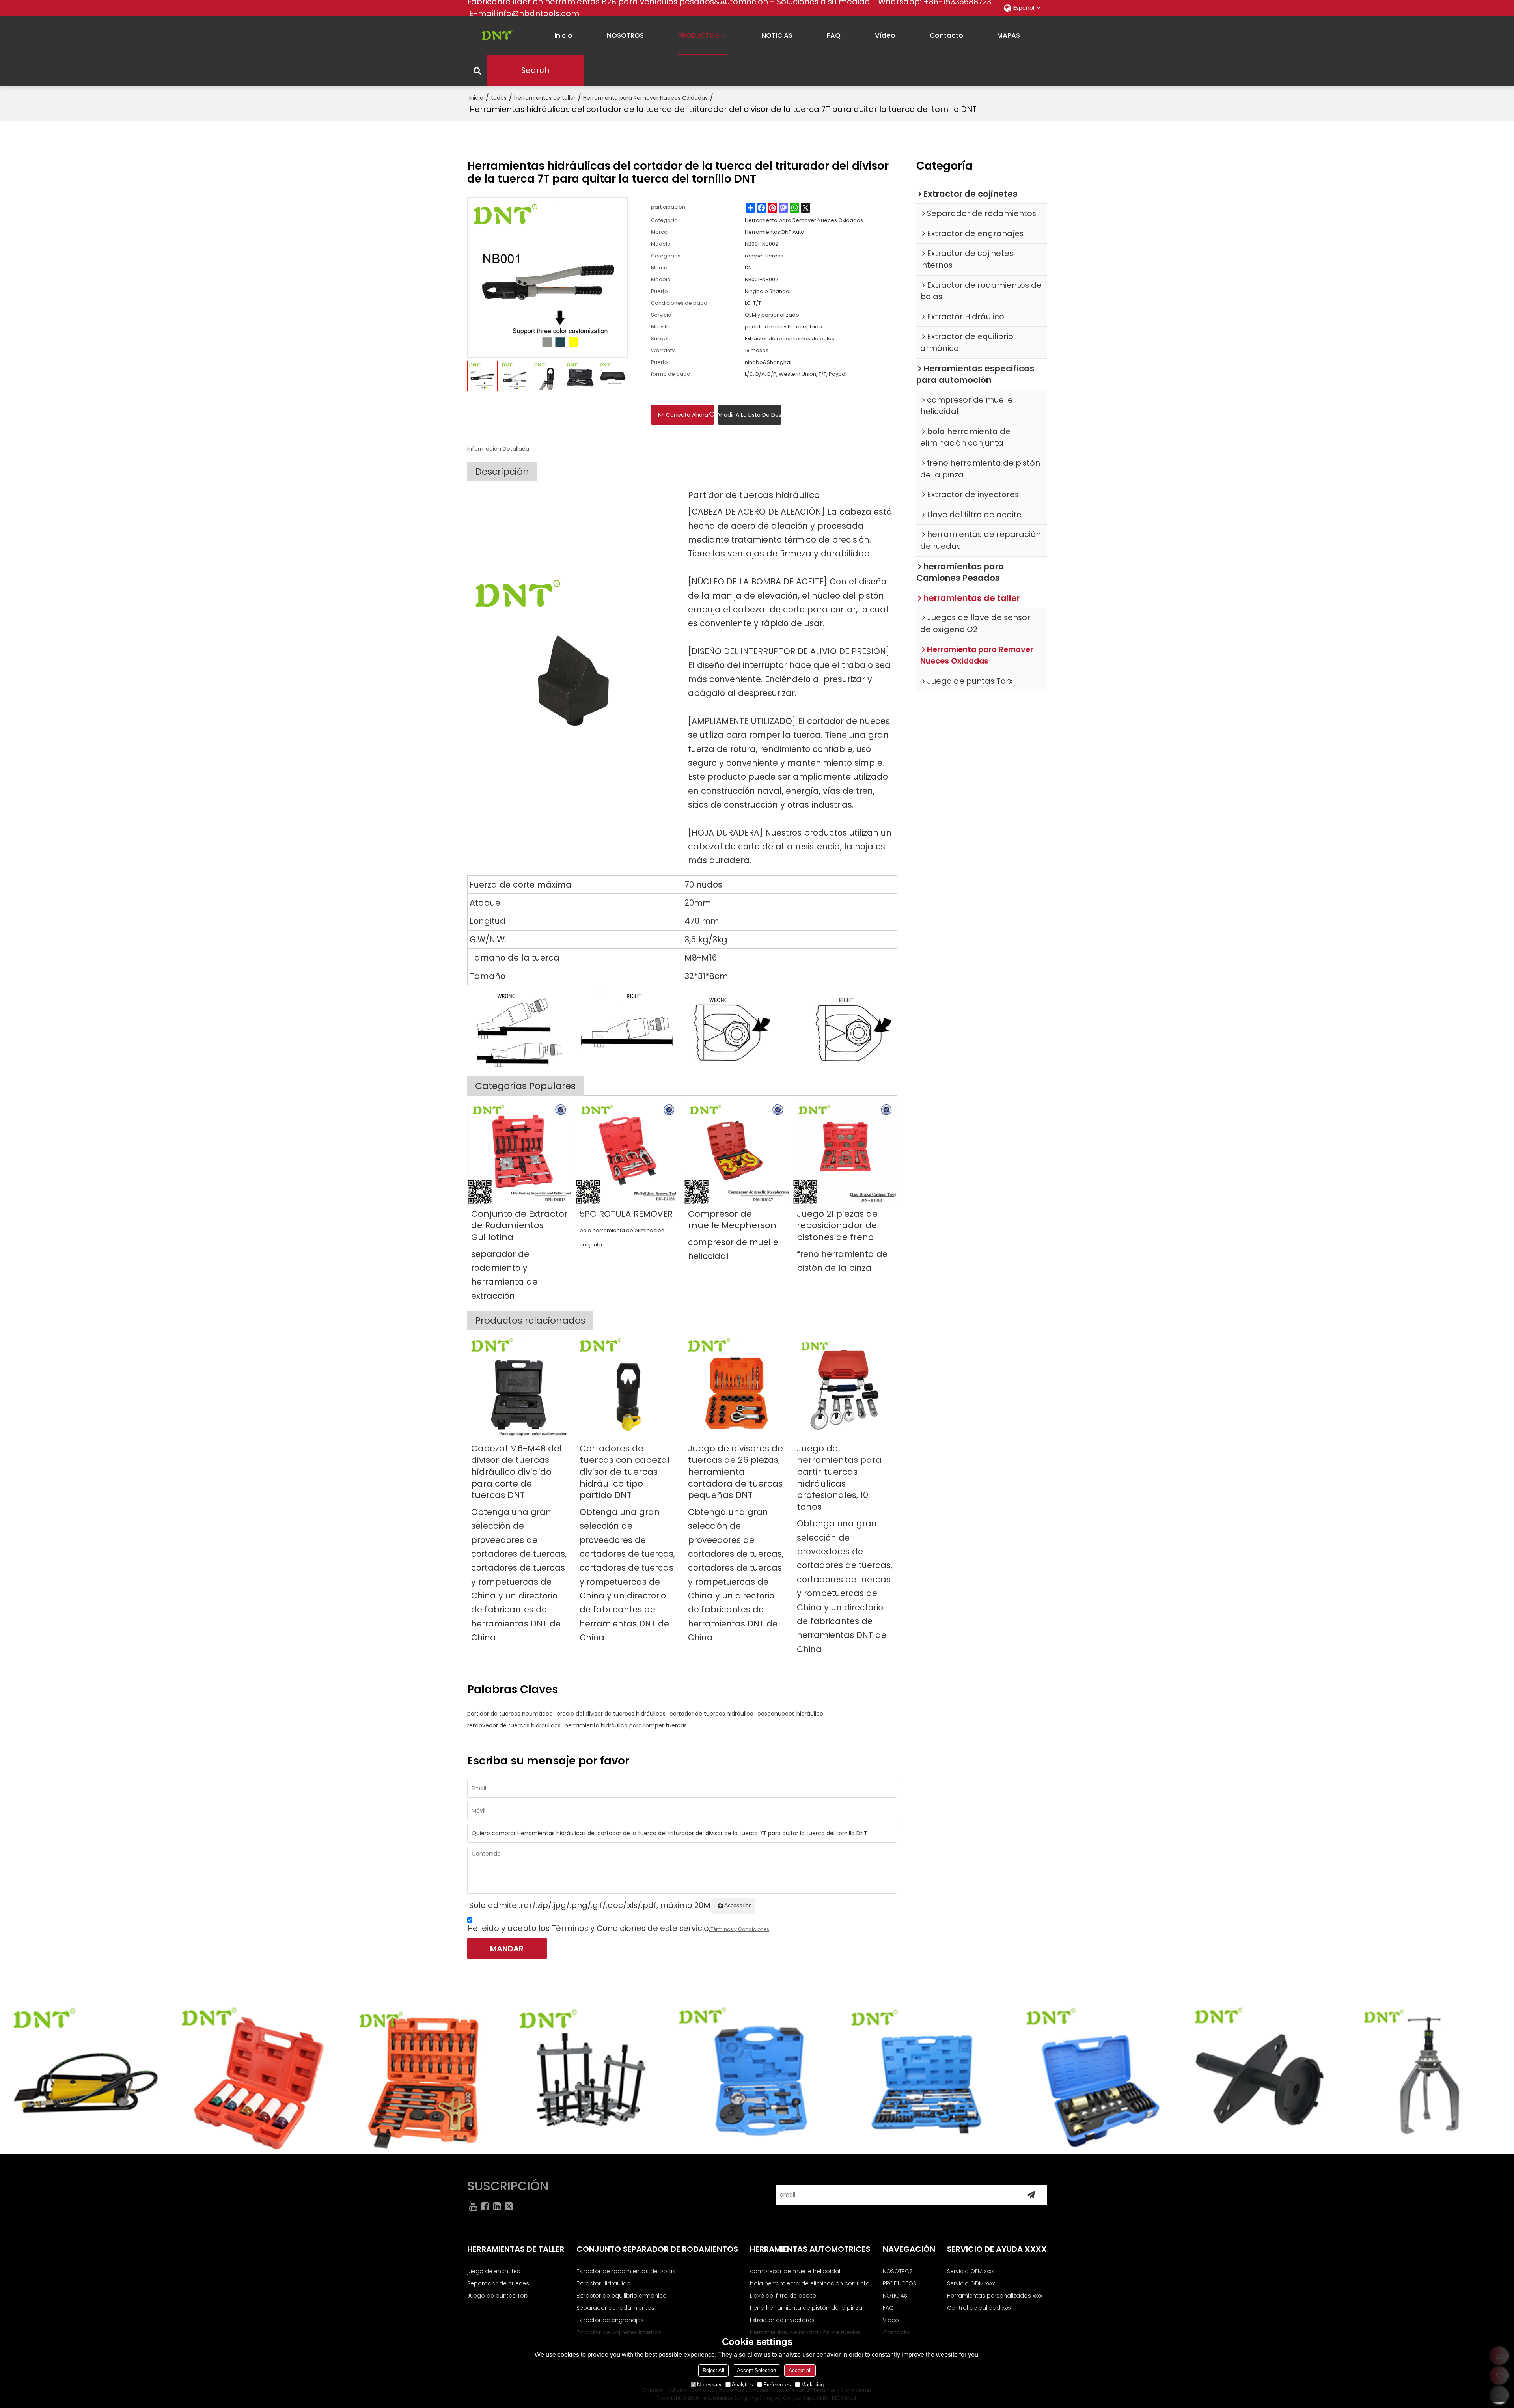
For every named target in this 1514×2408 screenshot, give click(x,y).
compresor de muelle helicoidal (733, 1249)
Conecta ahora (687, 415)
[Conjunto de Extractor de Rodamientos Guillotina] (519, 1152)
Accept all (800, 2370)
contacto (946, 35)
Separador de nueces (498, 2283)
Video (891, 2320)
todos (499, 98)
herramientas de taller (545, 98)
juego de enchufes (494, 2271)
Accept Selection (756, 2370)
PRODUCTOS (699, 35)
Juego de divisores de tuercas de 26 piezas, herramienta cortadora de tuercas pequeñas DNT (736, 1472)
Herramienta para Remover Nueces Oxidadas (645, 98)
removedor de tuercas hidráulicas (514, 1725)
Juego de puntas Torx (498, 2296)
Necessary (709, 2385)
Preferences (777, 2385)
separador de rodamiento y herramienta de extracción (504, 1275)
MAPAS (1009, 35)
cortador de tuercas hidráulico (711, 1714)
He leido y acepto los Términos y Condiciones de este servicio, (618, 1928)
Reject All (713, 2370)
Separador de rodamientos (615, 2308)
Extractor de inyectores (782, 2320)
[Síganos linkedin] (497, 2206)
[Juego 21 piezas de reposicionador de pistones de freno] (845, 1152)
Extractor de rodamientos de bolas (626, 2271)
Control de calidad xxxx (979, 2308)
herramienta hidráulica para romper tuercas (626, 1725)
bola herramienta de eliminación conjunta (622, 1237)
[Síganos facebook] (485, 2206)
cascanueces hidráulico (790, 1714)
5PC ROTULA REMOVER (626, 1214)
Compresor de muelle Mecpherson (732, 1220)
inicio (563, 35)
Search (535, 70)
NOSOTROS (625, 35)
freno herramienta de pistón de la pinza (842, 1261)
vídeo (885, 35)
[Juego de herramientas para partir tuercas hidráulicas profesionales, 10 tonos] (845, 1387)
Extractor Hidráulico (603, 2283)
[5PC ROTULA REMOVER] (628, 1152)
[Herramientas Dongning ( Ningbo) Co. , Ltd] (495, 35)
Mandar (507, 1949)
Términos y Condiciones (740, 1929)
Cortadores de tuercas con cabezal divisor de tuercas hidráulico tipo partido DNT (625, 1472)
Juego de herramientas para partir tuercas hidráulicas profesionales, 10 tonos (839, 1478)
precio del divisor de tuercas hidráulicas (611, 1714)
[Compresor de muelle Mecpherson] (736, 1152)
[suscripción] (1031, 2195)
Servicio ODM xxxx (971, 2283)
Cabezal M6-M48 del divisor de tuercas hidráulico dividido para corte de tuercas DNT (516, 1472)
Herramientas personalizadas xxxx (995, 2296)
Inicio (476, 98)
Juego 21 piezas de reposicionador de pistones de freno (837, 1226)
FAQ (834, 35)
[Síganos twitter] (509, 2206)
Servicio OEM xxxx (970, 2271)
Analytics (742, 2385)
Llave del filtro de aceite (783, 2296)
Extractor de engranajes (610, 2320)
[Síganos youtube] (473, 2206)
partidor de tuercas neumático (510, 1714)
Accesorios (738, 1905)
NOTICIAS (777, 35)
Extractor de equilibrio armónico (622, 2296)
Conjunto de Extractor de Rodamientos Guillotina (519, 1226)
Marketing (812, 2385)
